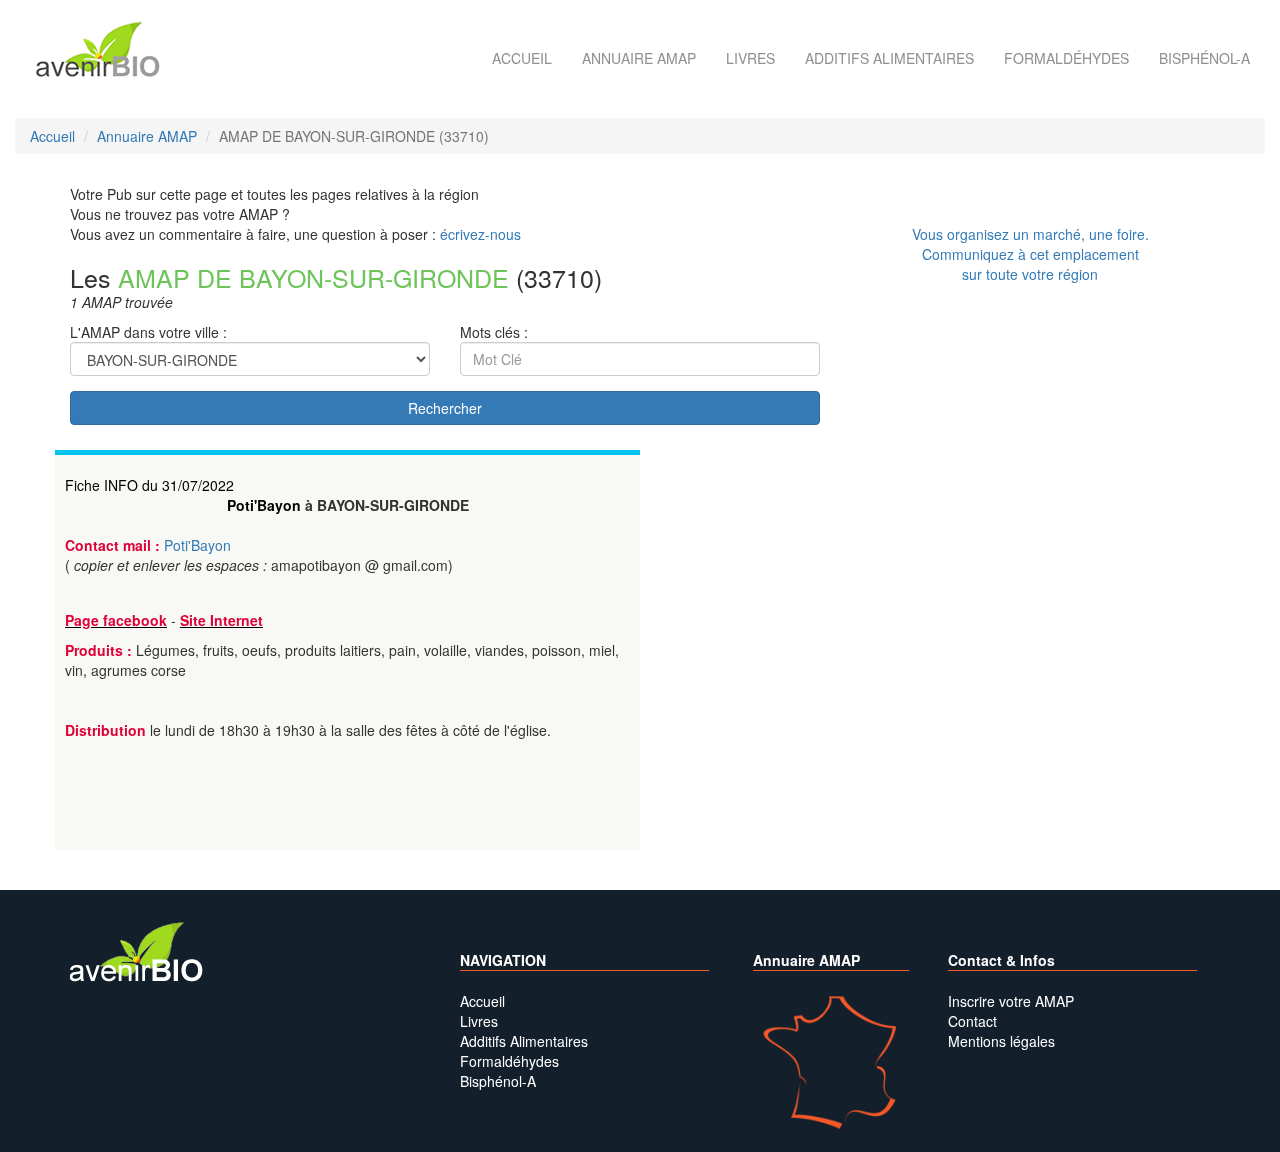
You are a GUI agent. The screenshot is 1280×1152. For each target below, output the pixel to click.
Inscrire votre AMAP (1011, 1001)
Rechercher (445, 408)
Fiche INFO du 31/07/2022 (149, 485)
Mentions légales (1001, 1041)
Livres (750, 58)
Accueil (522, 58)
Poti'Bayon (264, 505)
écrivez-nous (480, 234)
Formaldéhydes (1066, 58)
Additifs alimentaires (889, 58)
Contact (972, 1021)
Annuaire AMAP (639, 58)
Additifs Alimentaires (524, 1041)
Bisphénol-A (1204, 58)
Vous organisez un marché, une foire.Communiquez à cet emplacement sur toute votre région (1030, 254)
